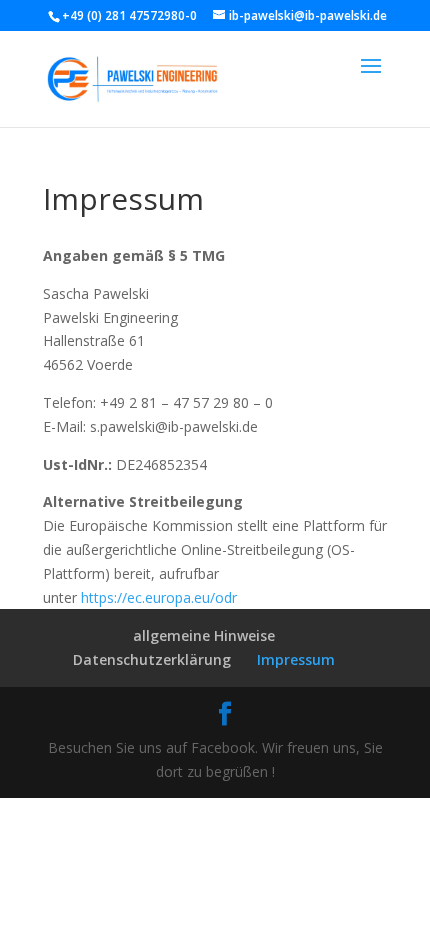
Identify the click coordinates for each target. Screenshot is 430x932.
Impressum (296, 659)
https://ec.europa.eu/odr (159, 597)
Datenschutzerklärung (152, 659)
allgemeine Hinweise (204, 635)
